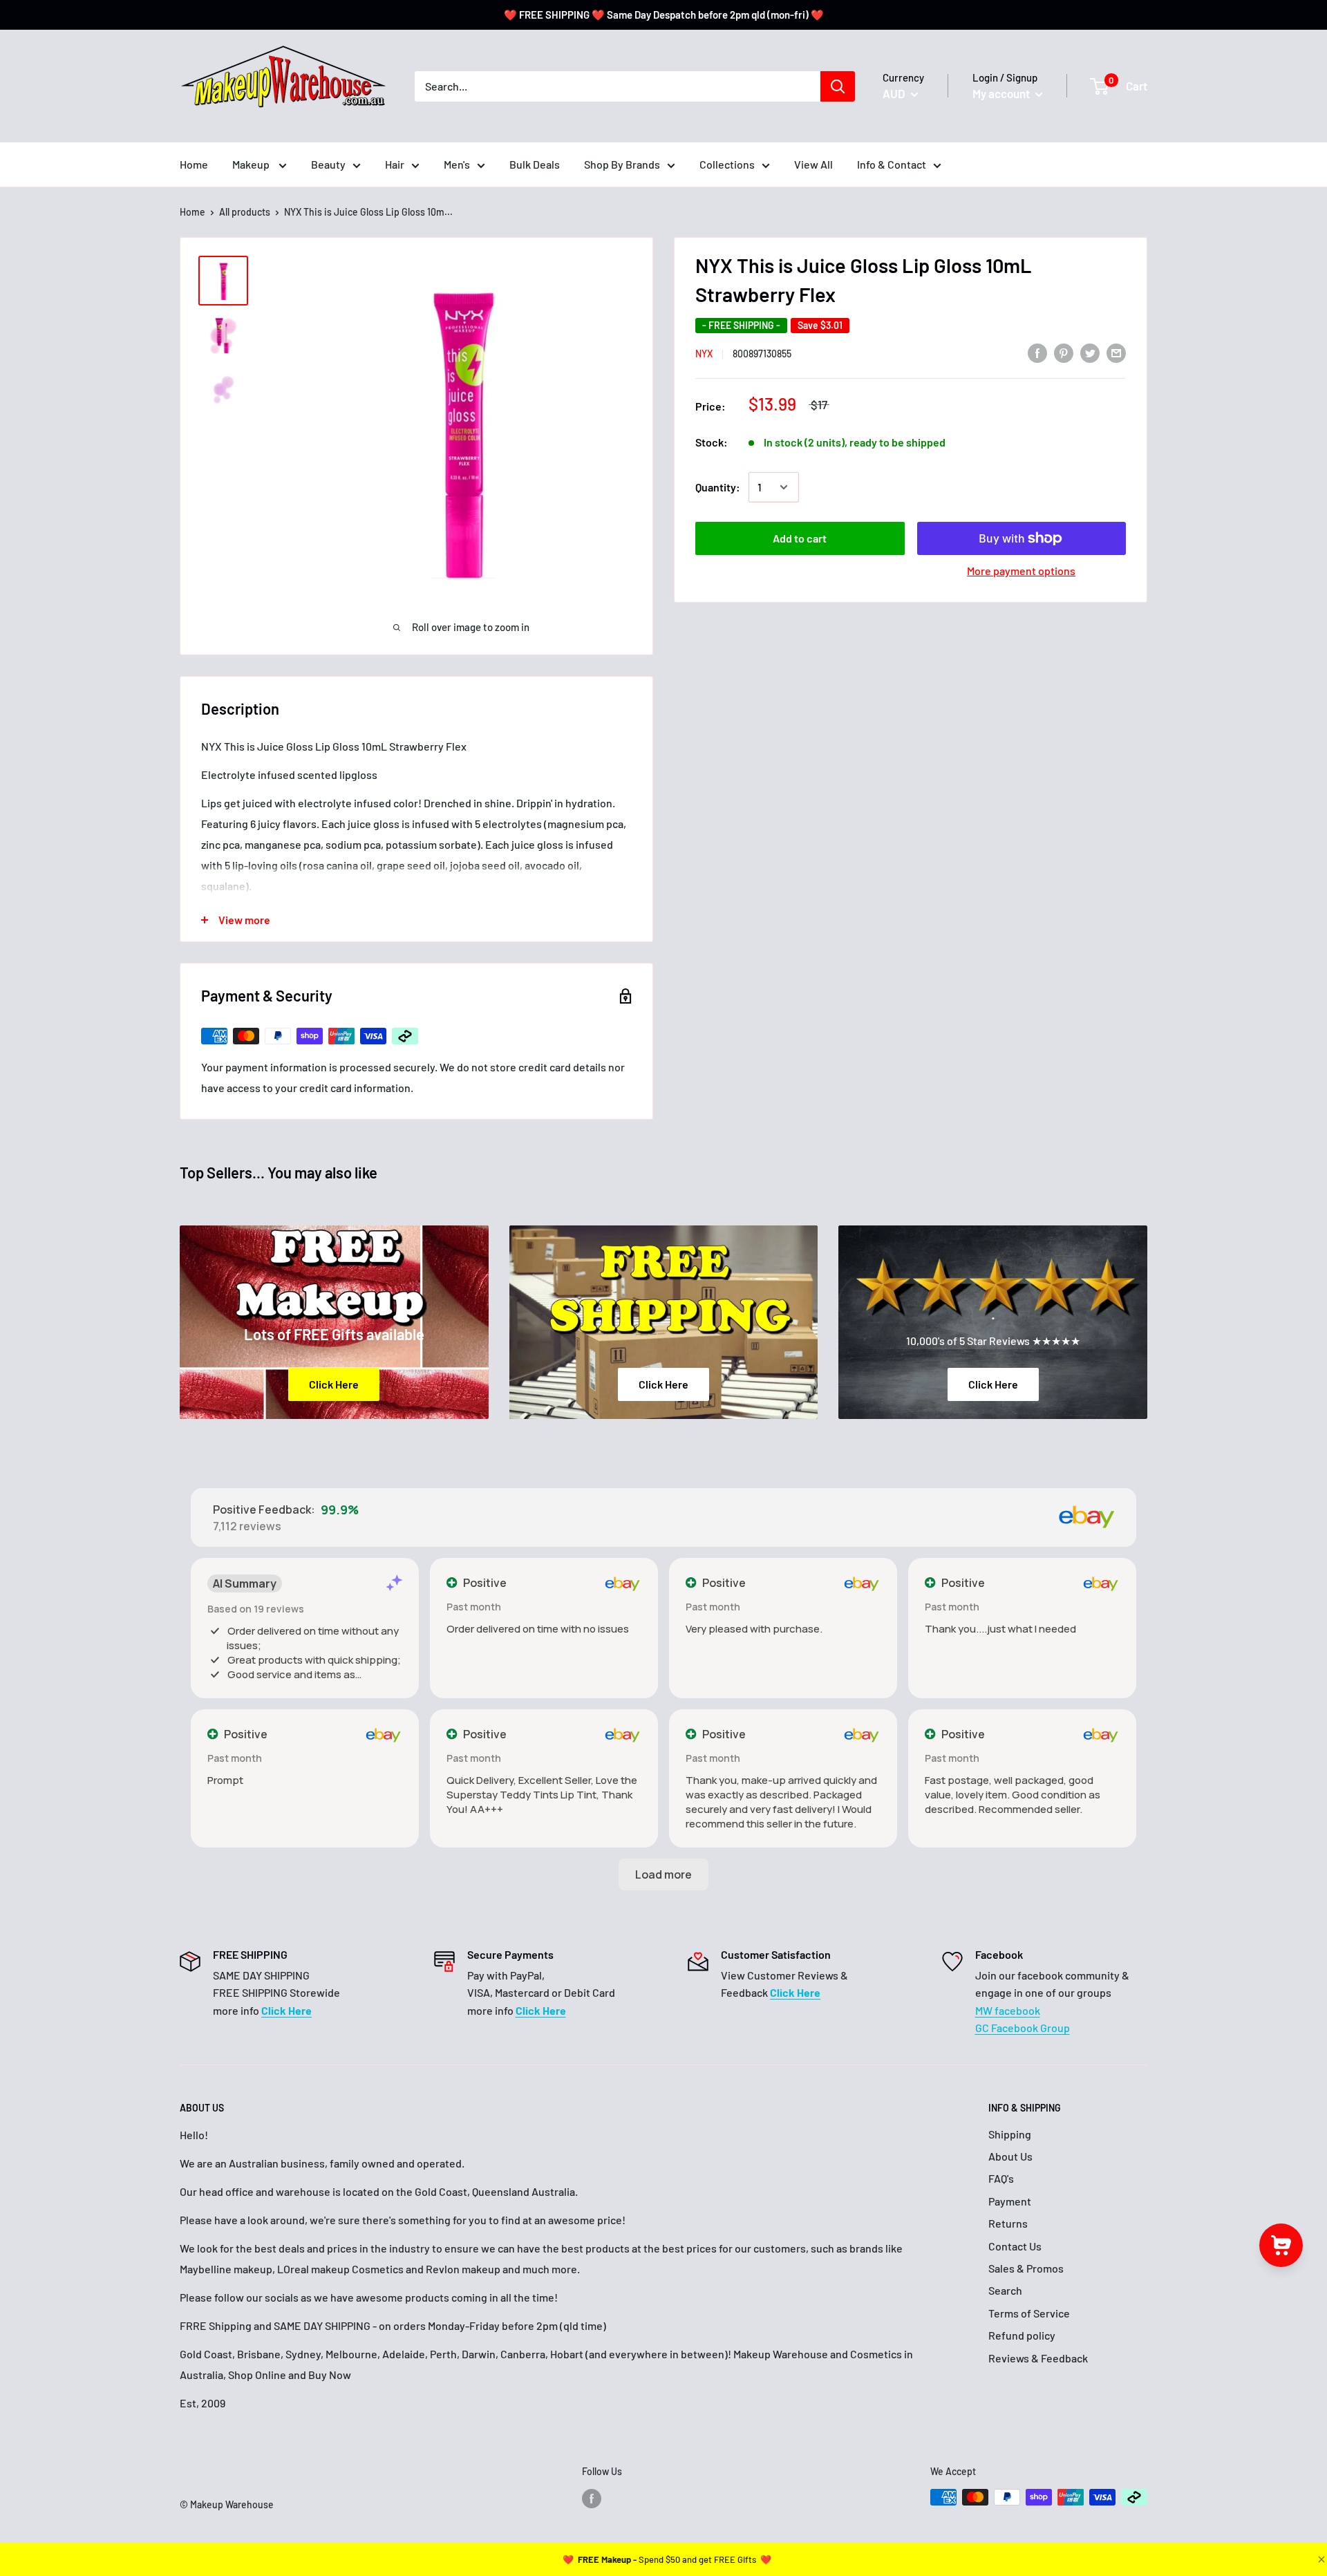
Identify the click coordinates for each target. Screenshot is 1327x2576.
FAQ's (1001, 2178)
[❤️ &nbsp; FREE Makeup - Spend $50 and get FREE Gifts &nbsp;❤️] (667, 2559)
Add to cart (800, 538)
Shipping (1010, 2134)
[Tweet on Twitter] (1090, 352)
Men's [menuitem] (457, 164)
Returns (1008, 2223)
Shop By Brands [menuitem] (622, 164)
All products (245, 212)
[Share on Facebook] (1037, 352)
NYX (704, 354)
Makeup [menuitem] (252, 164)
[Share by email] (1116, 352)
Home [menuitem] (194, 164)
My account (1002, 93)
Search (1005, 2290)
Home (192, 212)
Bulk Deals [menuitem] (535, 164)
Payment (1010, 2201)
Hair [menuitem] (395, 164)
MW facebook (1008, 2010)
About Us (1010, 2156)
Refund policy (1022, 2335)
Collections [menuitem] (727, 164)
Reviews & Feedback (1038, 2358)
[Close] (1320, 2559)
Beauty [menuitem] (328, 164)
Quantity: (718, 487)
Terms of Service (1029, 2313)
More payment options (1021, 571)
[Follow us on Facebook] (592, 2499)
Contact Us (1015, 2246)
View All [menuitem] (813, 164)
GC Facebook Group (1023, 2028)
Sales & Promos (1026, 2268)
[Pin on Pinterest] (1064, 352)
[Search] (838, 86)
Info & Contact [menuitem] (892, 164)
